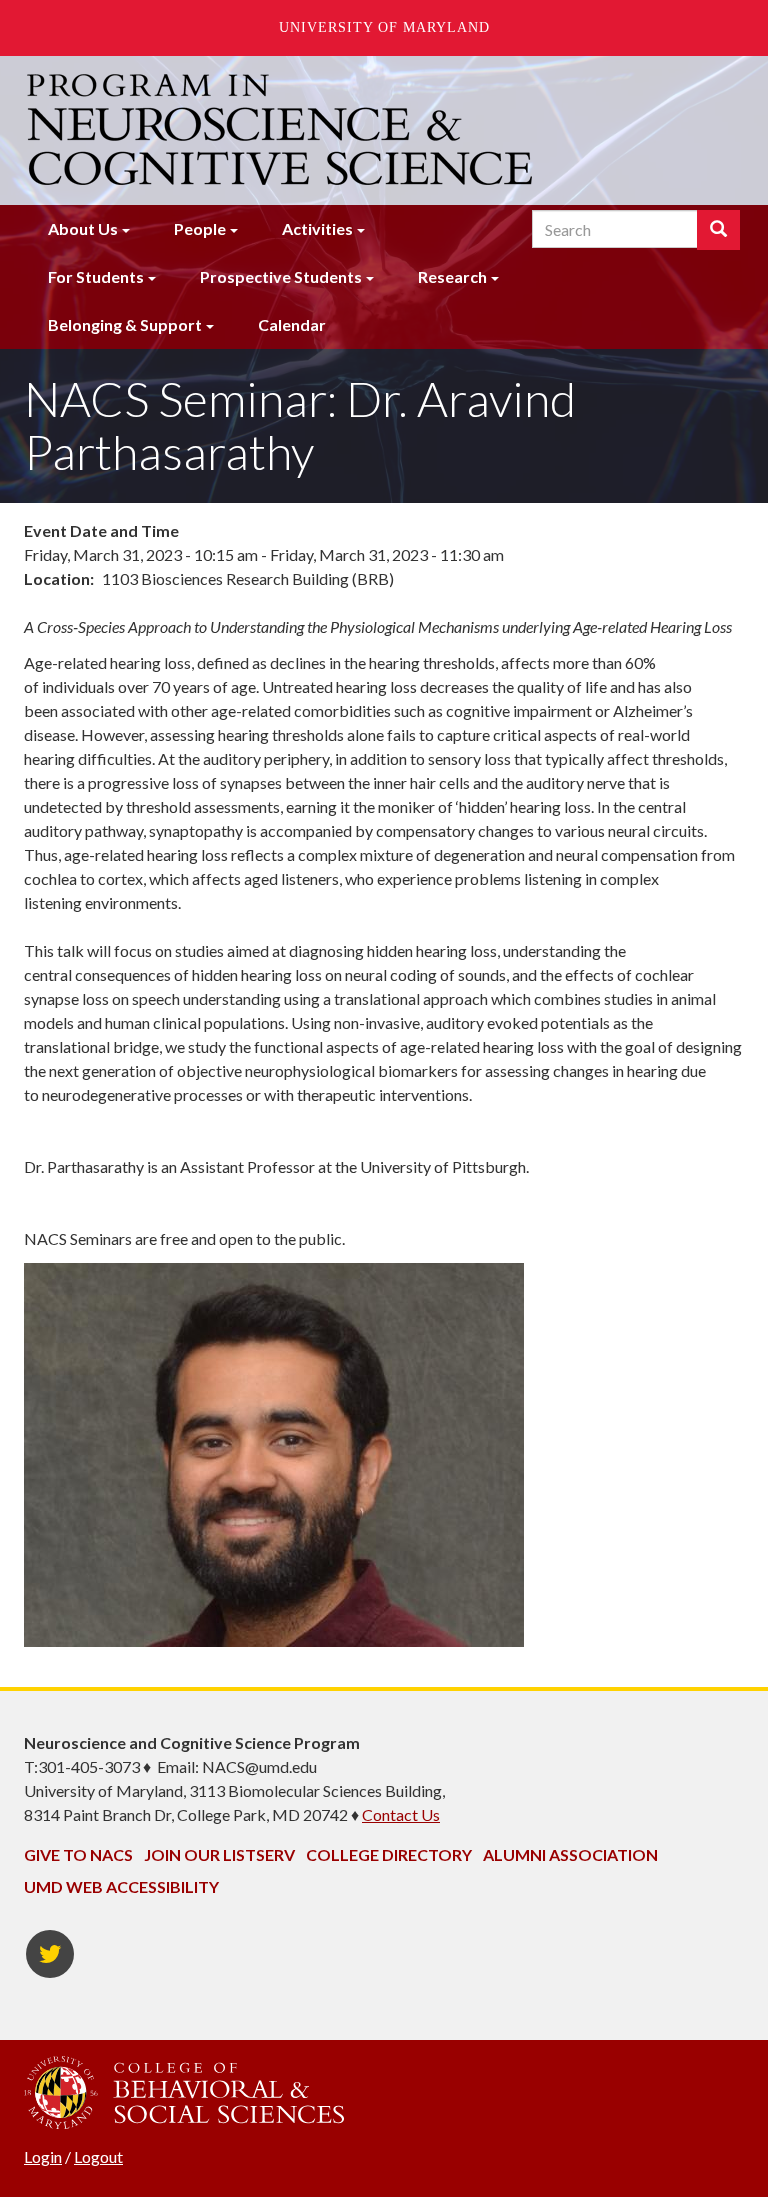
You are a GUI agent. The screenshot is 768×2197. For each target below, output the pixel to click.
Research (452, 276)
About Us (83, 228)
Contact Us (401, 1814)
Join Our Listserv (219, 1854)
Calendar (292, 324)
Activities (317, 228)
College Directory (389, 1854)
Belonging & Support (125, 324)
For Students (96, 276)
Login (43, 2156)
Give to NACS (78, 1854)
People (200, 228)
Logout (98, 2156)
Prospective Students (281, 276)
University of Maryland (384, 27)
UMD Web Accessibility (121, 1886)
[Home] (282, 130)
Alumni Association (570, 1854)
